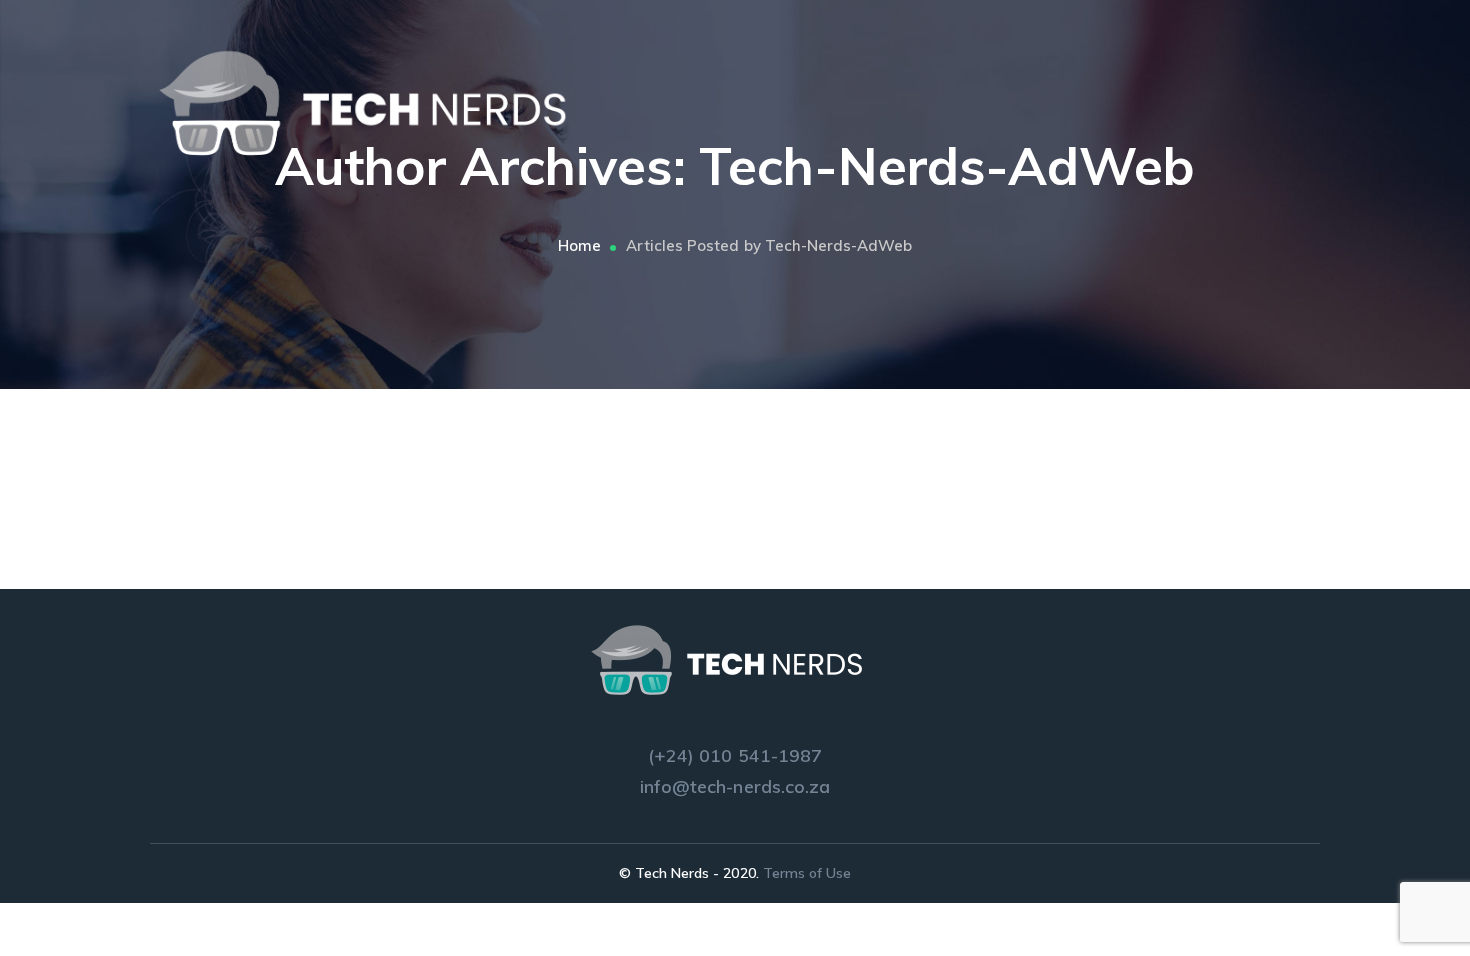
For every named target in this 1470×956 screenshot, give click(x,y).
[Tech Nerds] (375, 102)
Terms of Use (807, 873)
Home (579, 245)
